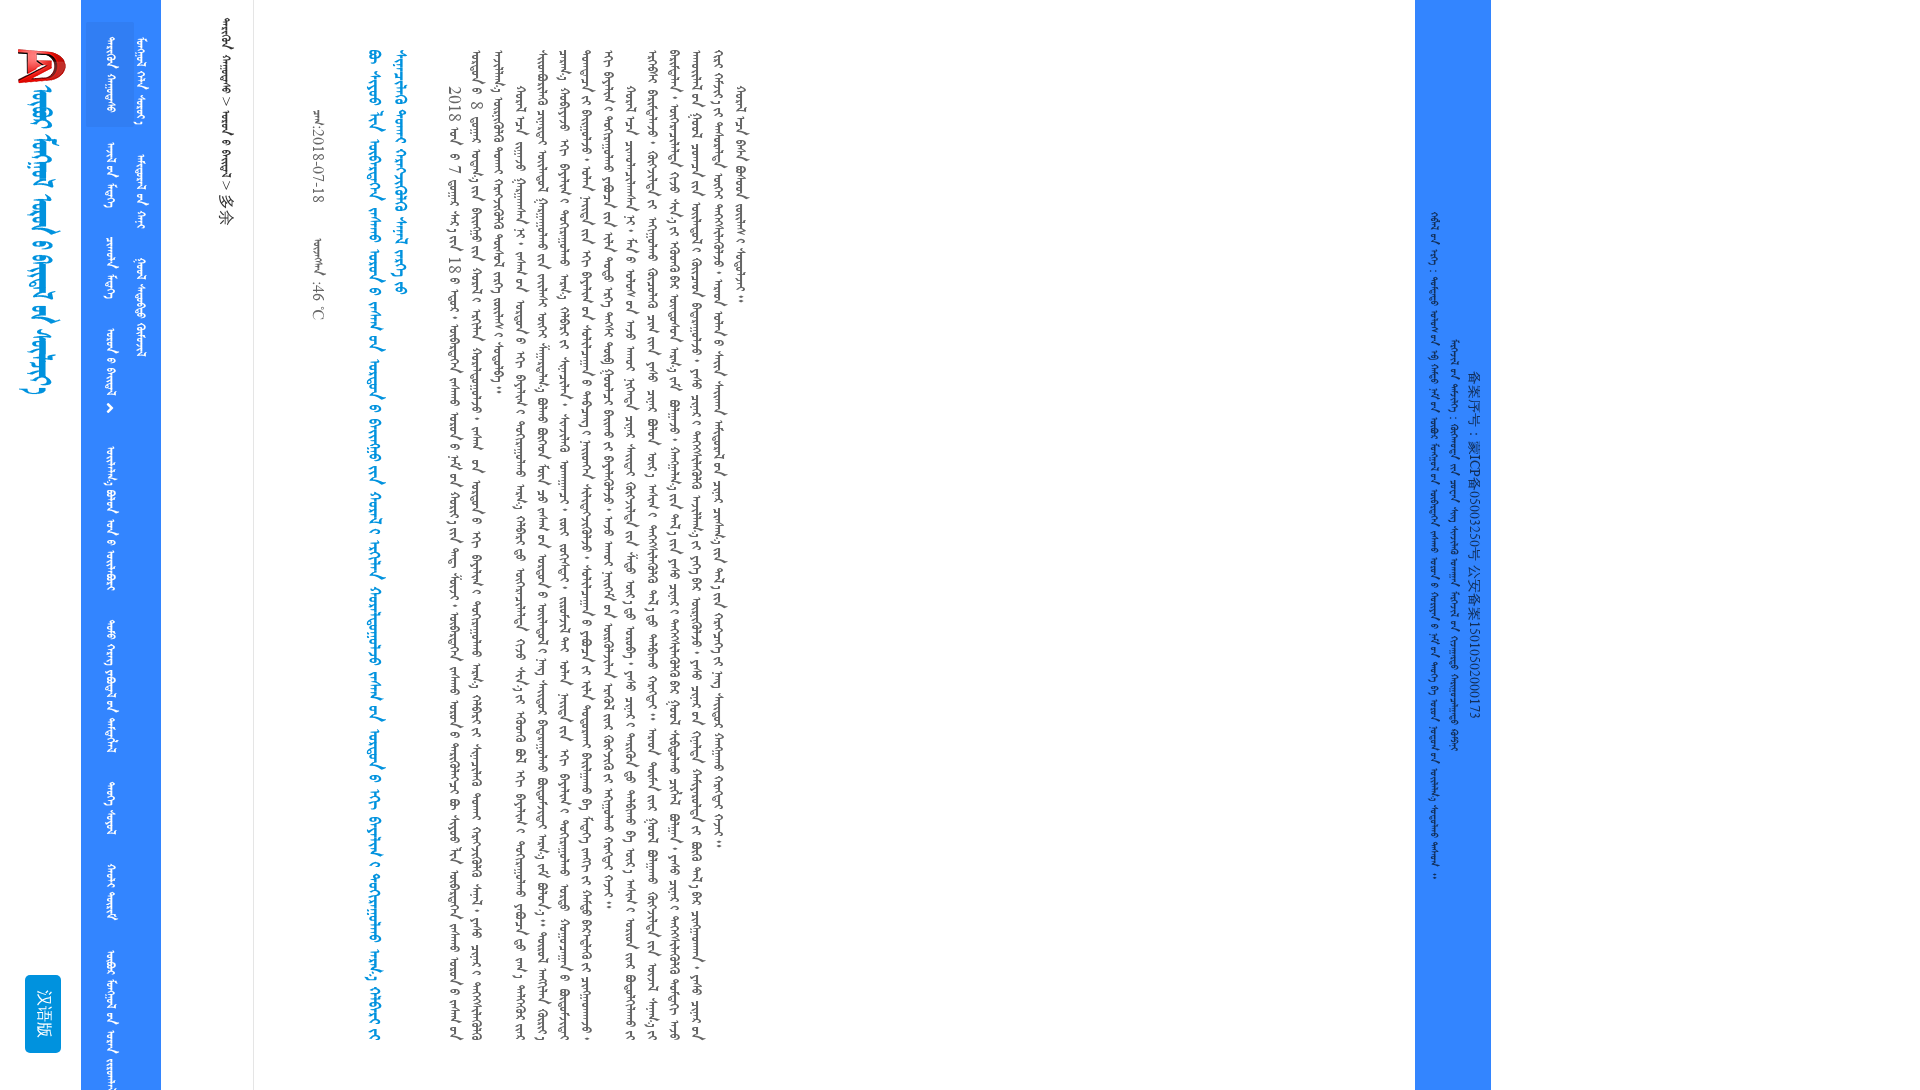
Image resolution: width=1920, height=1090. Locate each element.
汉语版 (43, 1014)
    (110, 482)
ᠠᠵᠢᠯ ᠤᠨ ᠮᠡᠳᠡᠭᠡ (110, 162)
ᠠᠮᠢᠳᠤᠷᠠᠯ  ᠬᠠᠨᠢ (140, 179)
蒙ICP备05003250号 (1473, 501)
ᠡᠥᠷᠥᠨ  (110, 336)
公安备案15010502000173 (1473, 642)
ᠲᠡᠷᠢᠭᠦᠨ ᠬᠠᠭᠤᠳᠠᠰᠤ (110, 70)
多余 (225, 210)
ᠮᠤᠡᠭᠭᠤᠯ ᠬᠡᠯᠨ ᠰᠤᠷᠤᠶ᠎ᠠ (140, 76)
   (140, 287)
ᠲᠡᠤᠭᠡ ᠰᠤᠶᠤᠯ (110, 756)
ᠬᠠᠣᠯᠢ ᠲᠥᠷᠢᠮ (110, 832)
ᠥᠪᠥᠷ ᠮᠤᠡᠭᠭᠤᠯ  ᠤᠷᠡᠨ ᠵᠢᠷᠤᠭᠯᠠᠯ (110, 953)
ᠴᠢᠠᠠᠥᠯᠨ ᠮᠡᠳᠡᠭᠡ (110, 247)
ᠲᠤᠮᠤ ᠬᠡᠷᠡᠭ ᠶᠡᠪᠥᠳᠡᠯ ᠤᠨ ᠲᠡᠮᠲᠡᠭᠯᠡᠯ (110, 642)
